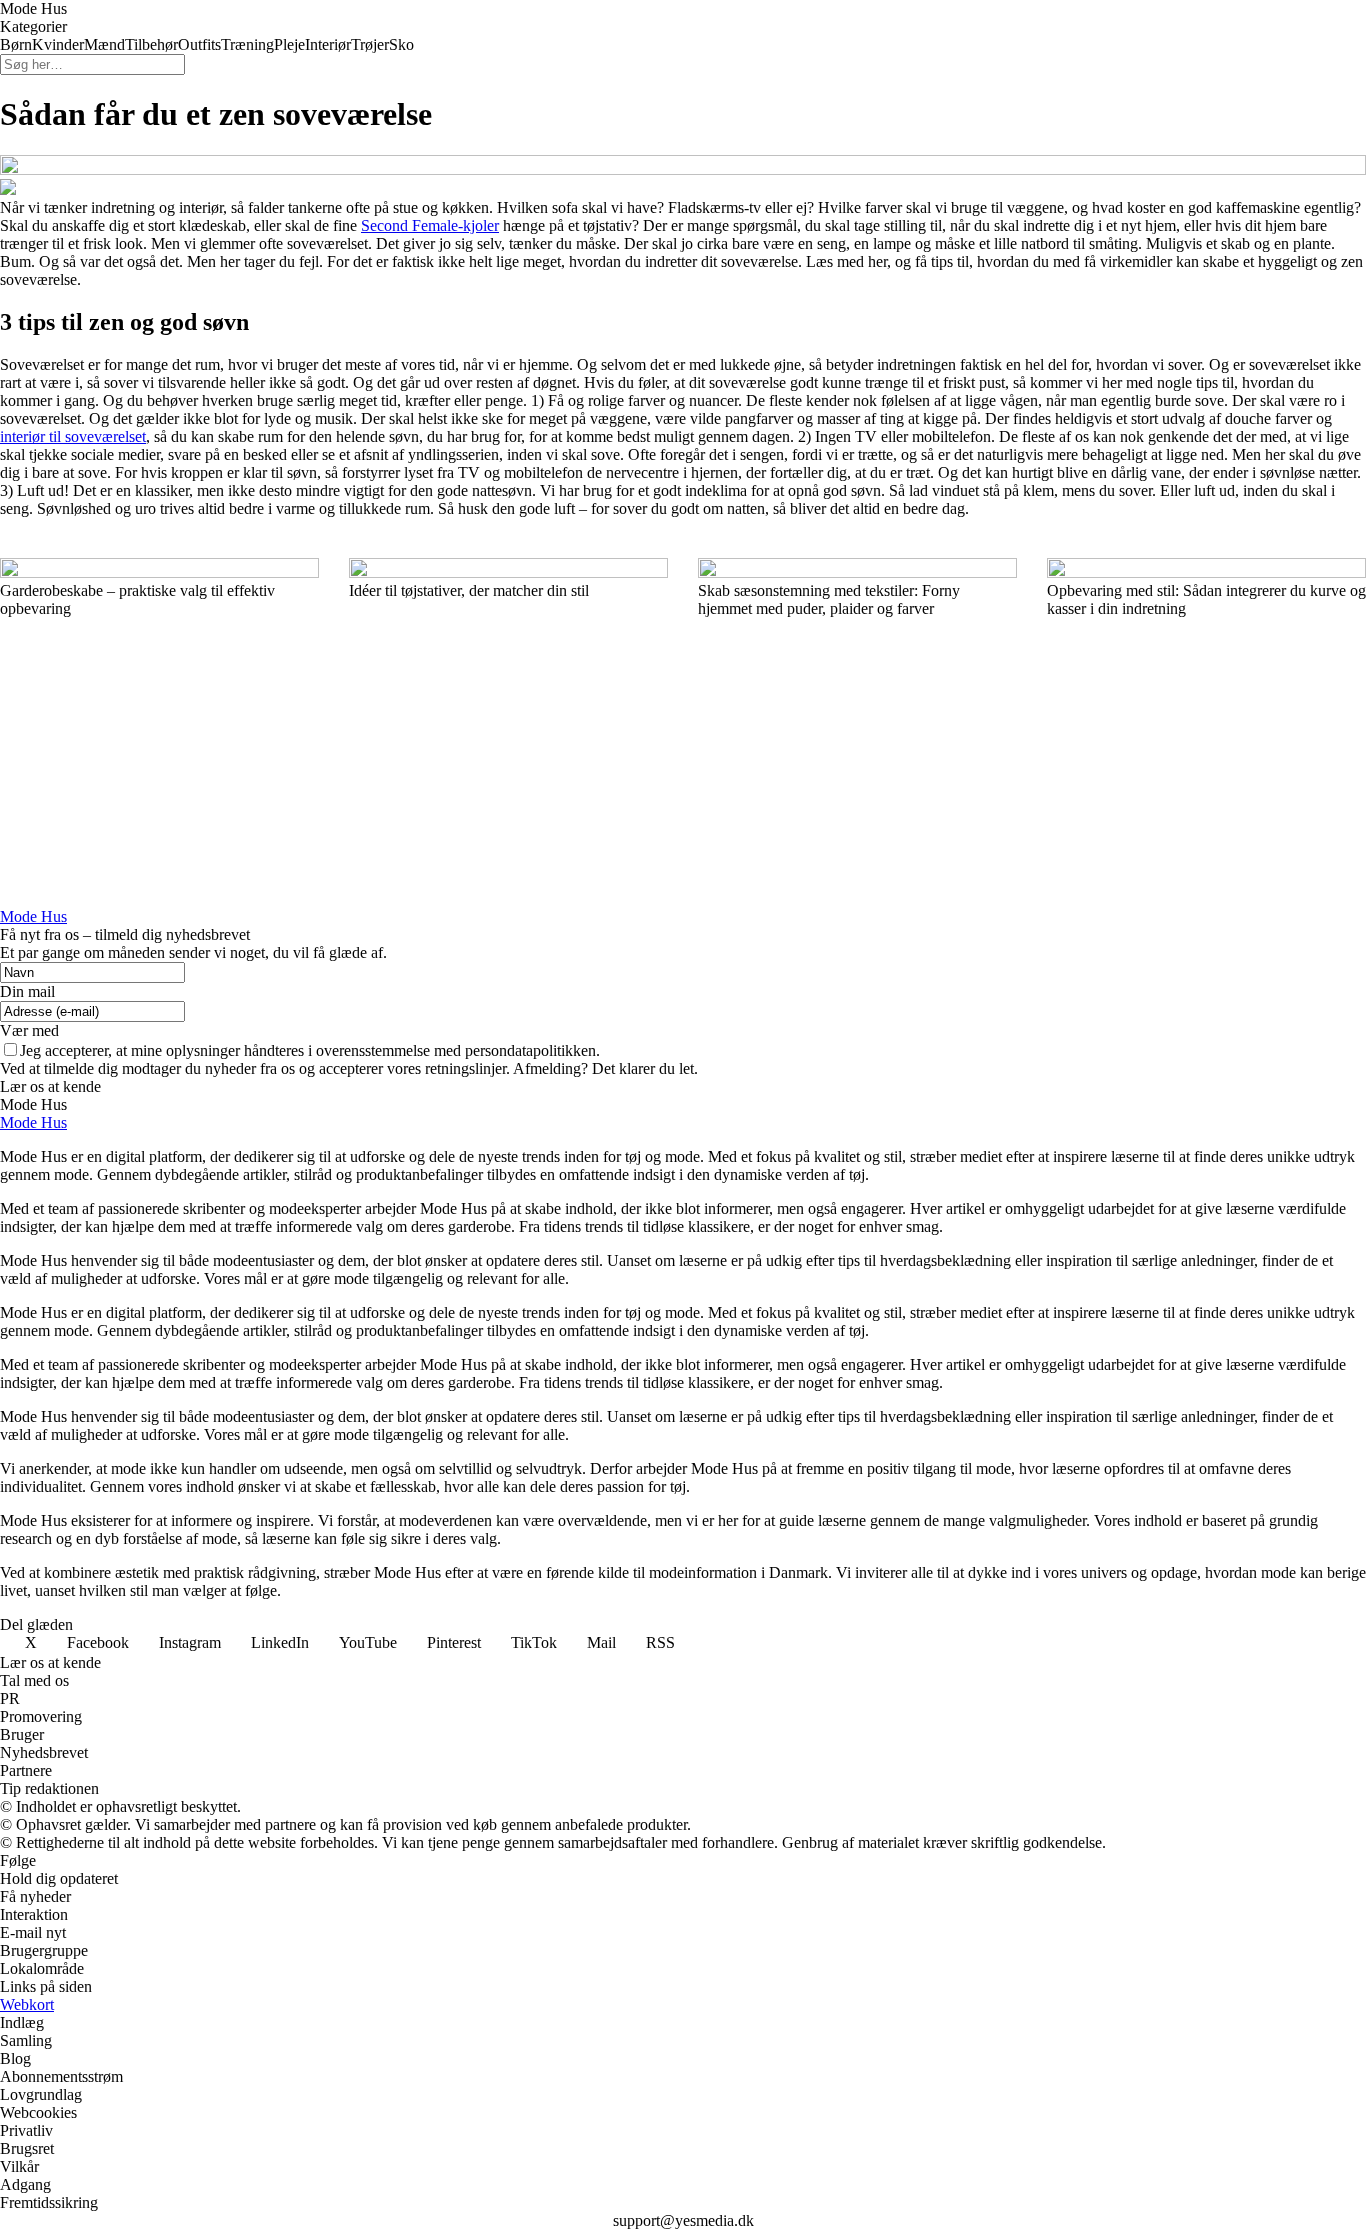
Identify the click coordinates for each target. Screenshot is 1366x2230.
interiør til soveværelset (73, 436)
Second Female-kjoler (430, 225)
